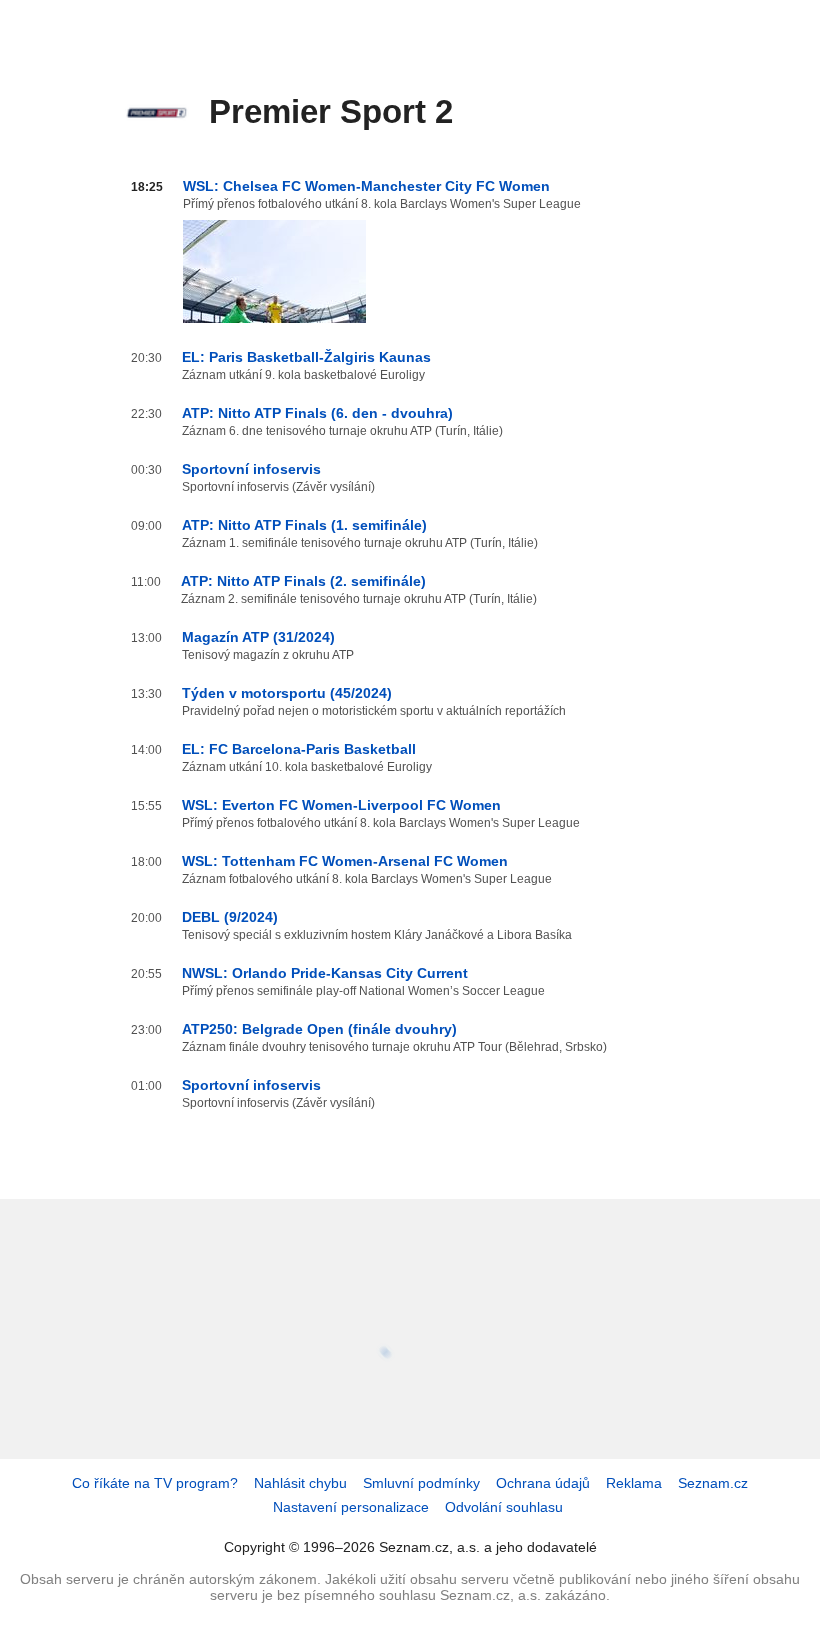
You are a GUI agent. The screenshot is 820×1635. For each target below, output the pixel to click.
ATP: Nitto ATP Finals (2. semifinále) (303, 581)
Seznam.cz (713, 1483)
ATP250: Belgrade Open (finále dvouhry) (319, 1029)
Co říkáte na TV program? (155, 1483)
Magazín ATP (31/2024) (258, 637)
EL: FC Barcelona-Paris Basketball (299, 749)
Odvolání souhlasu (504, 1507)
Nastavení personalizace (351, 1507)
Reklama (634, 1483)
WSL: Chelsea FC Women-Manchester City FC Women (366, 186)
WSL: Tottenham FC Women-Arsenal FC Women (345, 861)
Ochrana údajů (543, 1483)
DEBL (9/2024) (230, 917)
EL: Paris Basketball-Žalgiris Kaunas (306, 357)
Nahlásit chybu (300, 1483)
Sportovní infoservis (251, 469)
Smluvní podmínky (421, 1483)
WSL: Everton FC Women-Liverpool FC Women (341, 805)
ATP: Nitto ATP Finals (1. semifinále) (304, 525)
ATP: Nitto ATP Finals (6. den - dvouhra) (317, 413)
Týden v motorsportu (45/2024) (287, 693)
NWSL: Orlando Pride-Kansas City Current (325, 973)
